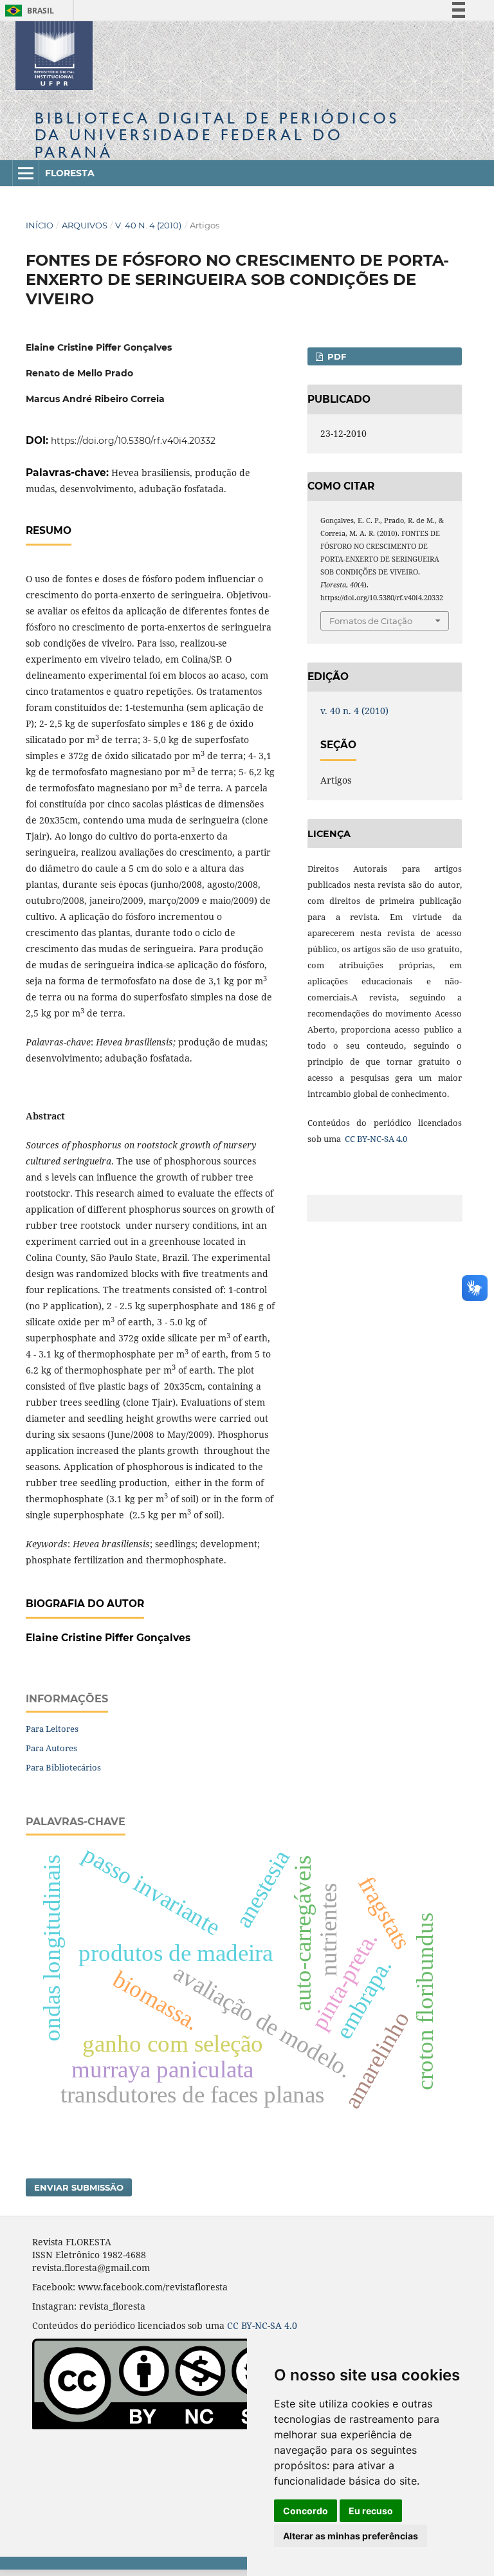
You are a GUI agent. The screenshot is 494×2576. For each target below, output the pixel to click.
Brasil (27, 11)
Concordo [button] (306, 2511)
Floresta (70, 173)
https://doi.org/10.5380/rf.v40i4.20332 (133, 441)
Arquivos (85, 225)
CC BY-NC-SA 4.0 (375, 1139)
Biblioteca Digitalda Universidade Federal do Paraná (217, 135)
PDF (335, 356)
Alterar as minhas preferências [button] (351, 2536)
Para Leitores (52, 1729)
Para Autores (51, 1748)
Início (40, 225)
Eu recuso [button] (371, 2511)
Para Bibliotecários (63, 1767)
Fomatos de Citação (371, 621)
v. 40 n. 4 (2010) (148, 225)
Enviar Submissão (79, 2187)
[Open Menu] (26, 173)
